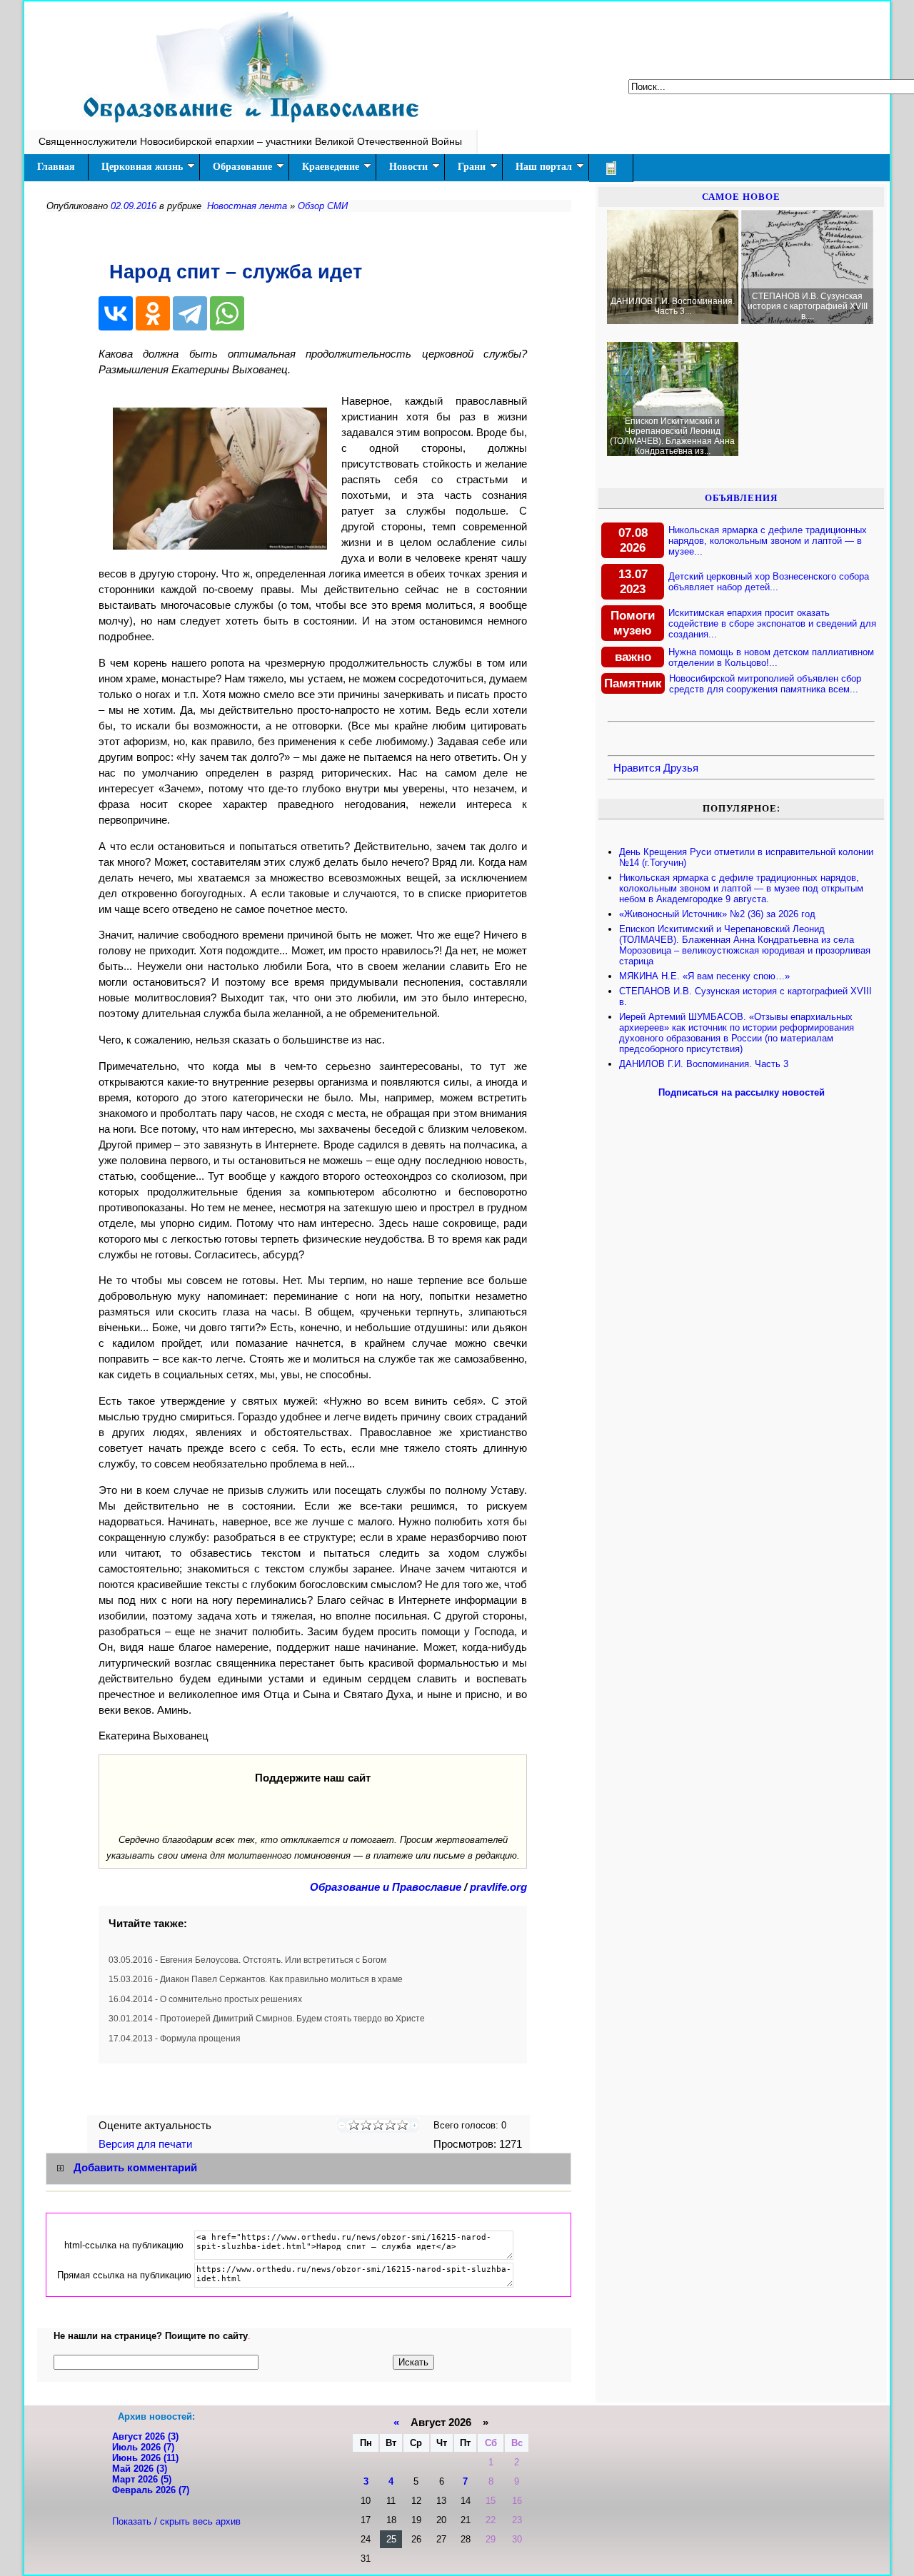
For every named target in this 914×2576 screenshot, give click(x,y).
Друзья (681, 768)
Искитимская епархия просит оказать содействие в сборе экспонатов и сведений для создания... (772, 623)
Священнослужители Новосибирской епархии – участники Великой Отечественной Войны (250, 141)
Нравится (637, 768)
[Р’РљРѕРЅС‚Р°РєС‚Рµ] (116, 313)
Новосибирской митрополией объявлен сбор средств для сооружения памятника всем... (765, 684)
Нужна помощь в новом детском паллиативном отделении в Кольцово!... (771, 657)
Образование (242, 167)
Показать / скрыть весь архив (176, 2521)
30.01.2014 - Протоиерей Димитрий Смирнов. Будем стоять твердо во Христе (267, 2019)
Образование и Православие (386, 1887)
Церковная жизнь (142, 167)
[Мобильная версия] (611, 168)
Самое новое (741, 197)
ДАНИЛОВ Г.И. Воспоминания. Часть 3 (704, 1064)
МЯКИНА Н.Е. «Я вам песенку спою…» (704, 976)
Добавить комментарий (135, 2168)
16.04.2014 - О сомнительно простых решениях (205, 1999)
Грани (472, 167)
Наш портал (544, 167)
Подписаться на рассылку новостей (742, 1092)
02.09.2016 (134, 206)
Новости (408, 167)
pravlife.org (498, 1887)
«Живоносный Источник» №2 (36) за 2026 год (717, 914)
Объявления (741, 498)
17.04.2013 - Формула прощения (175, 2039)
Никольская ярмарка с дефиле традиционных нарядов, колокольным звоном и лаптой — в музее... (768, 541)
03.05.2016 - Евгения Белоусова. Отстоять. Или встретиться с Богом (247, 1960)
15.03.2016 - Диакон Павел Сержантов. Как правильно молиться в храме (256, 1979)
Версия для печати (147, 2144)
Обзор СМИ (323, 206)
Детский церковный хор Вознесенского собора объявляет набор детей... (769, 582)
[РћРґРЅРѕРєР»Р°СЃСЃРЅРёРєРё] (153, 313)
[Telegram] (190, 313)
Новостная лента (247, 206)
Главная (56, 167)
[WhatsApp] (227, 313)
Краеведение (331, 167)
